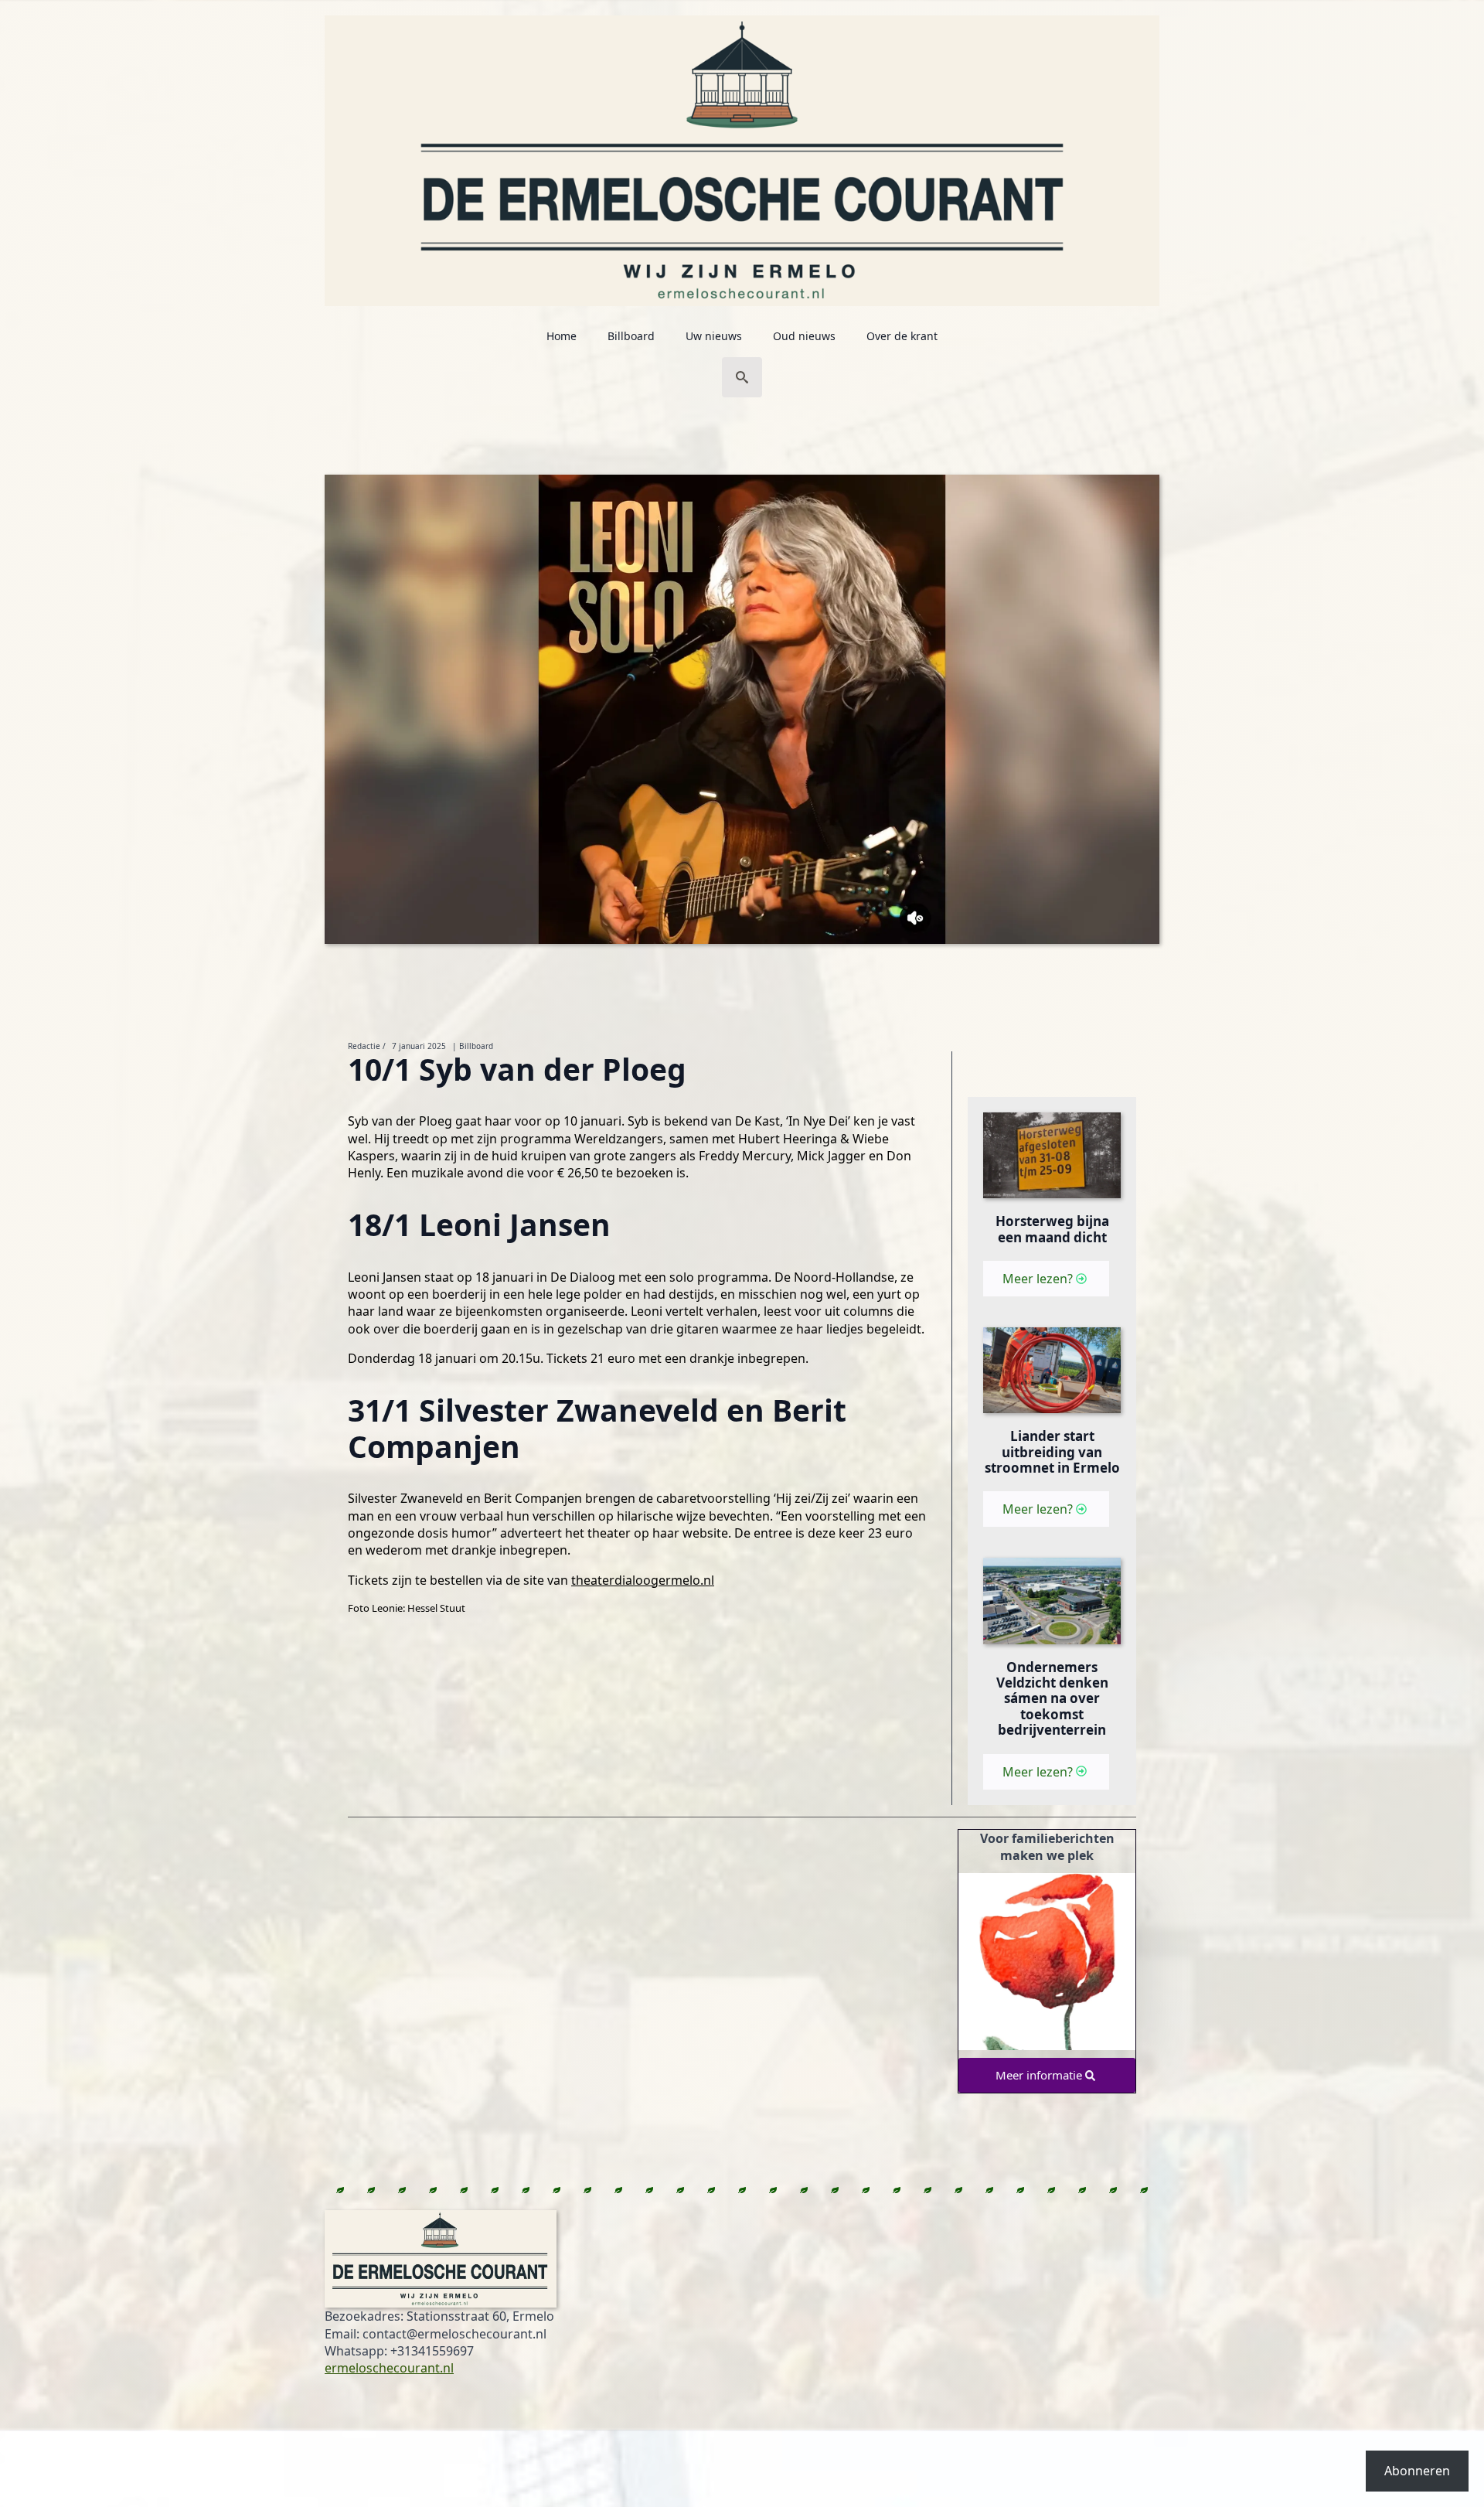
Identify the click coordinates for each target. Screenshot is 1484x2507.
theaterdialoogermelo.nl (643, 1580)
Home (562, 336)
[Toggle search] (742, 377)
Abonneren (1417, 2471)
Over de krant (902, 336)
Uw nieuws (714, 336)
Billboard (631, 336)
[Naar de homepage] (742, 153)
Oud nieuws (804, 336)
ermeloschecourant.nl (389, 2368)
